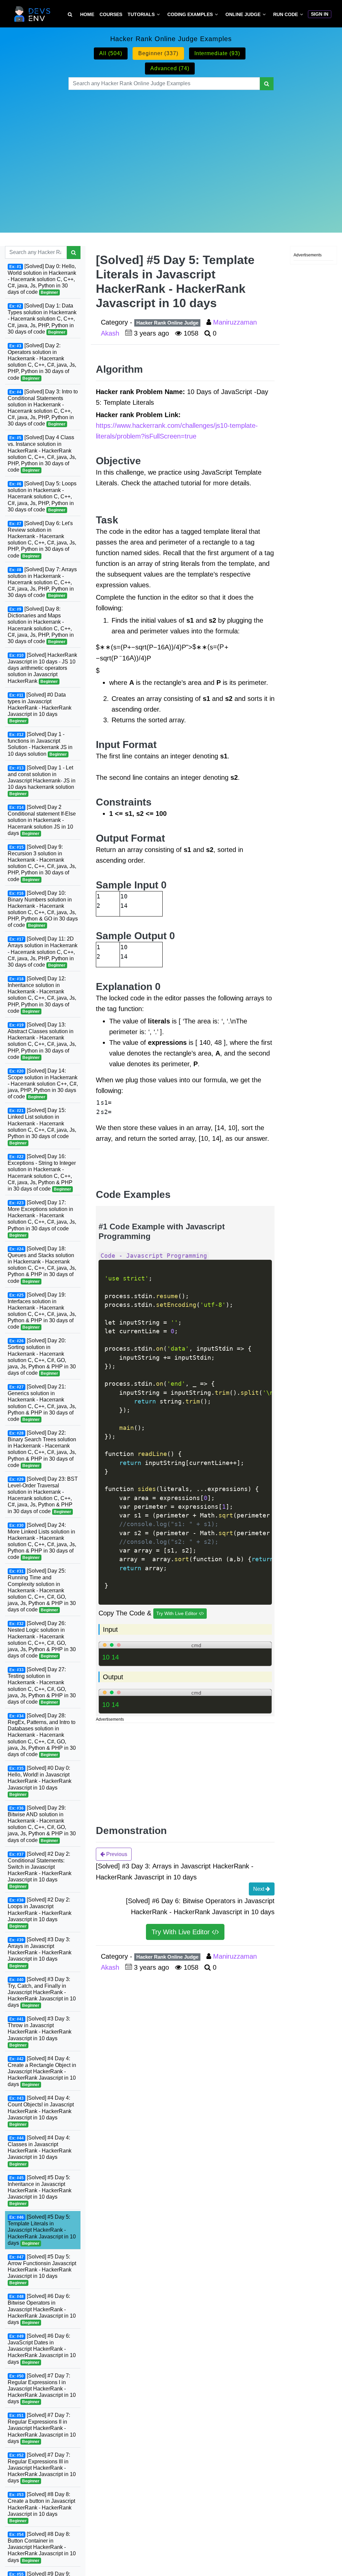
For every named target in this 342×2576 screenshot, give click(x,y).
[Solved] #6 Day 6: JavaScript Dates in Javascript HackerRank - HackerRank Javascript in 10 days (42, 2349)
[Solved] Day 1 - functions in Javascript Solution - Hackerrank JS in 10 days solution (40, 744)
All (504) (111, 53)
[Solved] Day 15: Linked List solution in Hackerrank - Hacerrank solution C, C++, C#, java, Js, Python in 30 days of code (42, 1126)
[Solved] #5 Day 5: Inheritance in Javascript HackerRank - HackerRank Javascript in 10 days (40, 2190)
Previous (116, 1854)
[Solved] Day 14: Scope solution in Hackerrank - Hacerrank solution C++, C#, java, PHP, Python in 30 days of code (43, 1084)
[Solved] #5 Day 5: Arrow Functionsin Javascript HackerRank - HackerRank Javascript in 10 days (42, 2270)
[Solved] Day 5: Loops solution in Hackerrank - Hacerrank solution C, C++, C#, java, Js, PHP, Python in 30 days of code (42, 497)
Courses (111, 14)
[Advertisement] (171, 153)
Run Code (286, 14)
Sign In (320, 14)
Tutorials (141, 14)
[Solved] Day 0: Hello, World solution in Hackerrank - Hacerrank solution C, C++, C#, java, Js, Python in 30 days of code (42, 279)
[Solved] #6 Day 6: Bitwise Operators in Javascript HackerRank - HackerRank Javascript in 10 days (42, 2309)
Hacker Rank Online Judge (167, 323)
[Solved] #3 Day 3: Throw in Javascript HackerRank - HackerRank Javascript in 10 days (40, 2032)
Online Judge (243, 14)
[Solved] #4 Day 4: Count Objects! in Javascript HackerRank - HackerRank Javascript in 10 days (41, 2111)
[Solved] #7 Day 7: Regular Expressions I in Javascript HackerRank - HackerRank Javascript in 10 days (42, 2389)
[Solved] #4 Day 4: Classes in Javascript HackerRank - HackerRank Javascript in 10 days (40, 2151)
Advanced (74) (170, 68)
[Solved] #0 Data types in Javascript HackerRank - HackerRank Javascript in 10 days (40, 708)
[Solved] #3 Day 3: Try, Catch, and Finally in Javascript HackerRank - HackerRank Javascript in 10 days (42, 1992)
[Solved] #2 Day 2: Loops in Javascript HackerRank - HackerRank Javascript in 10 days (40, 1913)
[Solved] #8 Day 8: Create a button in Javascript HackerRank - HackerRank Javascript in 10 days (41, 2507)
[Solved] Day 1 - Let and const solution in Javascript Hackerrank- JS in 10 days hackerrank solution (42, 781)
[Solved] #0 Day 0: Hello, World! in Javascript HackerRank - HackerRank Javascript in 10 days (40, 1781)
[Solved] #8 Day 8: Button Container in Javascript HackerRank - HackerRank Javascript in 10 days (42, 2547)
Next (259, 1889)
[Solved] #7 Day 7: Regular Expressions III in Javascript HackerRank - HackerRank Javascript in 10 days (42, 2468)
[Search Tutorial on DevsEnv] (70, 15)
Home (87, 14)
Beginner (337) (158, 53)
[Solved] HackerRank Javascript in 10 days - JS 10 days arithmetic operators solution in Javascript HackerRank (42, 668)
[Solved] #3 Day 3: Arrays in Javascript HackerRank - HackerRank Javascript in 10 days (40, 1952)
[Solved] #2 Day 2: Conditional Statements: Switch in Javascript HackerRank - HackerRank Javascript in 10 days (40, 1870)
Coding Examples (190, 14)
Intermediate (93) (217, 53)
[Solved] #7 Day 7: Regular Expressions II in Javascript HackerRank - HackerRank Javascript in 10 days (42, 2428)
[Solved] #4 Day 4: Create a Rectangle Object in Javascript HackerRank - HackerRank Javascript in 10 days (42, 2071)
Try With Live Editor (178, 1613)
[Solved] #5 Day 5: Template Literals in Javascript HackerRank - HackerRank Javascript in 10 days (42, 2230)
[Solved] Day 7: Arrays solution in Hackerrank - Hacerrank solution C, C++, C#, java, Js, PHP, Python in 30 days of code (42, 582)
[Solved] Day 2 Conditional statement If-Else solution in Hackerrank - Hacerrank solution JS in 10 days (42, 820)
